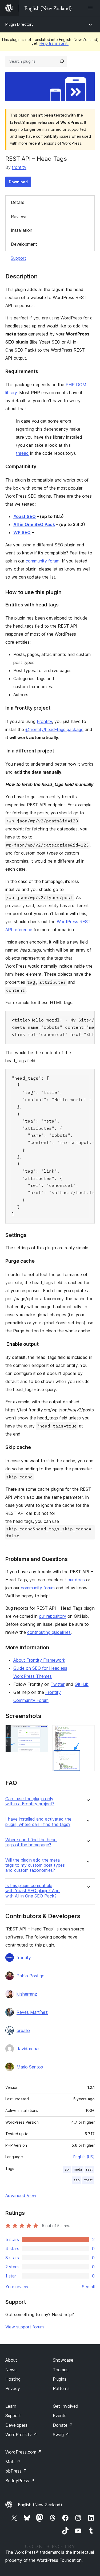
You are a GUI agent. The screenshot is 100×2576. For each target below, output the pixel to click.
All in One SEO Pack (34, 524)
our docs (76, 1580)
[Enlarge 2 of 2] (87, 1732)
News (11, 2370)
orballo (23, 2030)
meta (78, 2169)
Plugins (60, 2379)
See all (88, 2287)
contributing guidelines (49, 1632)
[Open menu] (91, 8)
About (11, 2360)
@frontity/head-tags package (54, 729)
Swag (61, 2435)
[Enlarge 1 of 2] (41, 1732)
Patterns (61, 2388)
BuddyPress (20, 2481)
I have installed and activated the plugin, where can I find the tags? (38, 1822)
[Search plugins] (62, 61)
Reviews (19, 217)
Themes (61, 2370)
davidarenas (29, 2049)
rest (89, 2169)
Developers (16, 2425)
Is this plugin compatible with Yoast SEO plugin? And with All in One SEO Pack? (33, 1891)
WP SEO (22, 532)
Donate (63, 2425)
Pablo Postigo (31, 1976)
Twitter (58, 1684)
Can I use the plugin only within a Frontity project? (30, 1801)
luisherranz (27, 1994)
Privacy (13, 2388)
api (67, 2169)
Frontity (44, 721)
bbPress (16, 2471)
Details (18, 202)
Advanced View (21, 2195)
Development (24, 244)
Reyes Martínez (32, 2012)
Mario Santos (30, 2067)
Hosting (13, 2379)
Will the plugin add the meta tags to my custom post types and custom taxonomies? (35, 1865)
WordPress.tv (21, 2435)
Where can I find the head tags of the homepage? (31, 1842)
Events (60, 2415)
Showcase (63, 2360)
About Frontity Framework (39, 1660)
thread (22, 453)
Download (18, 182)
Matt (13, 2462)
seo (77, 2180)
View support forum (25, 2327)
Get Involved (66, 2406)
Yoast (88, 2180)
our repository (53, 1616)
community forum (43, 561)
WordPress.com (23, 2452)
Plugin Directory (19, 24)
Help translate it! (54, 43)
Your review (17, 2287)
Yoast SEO (25, 516)
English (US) (84, 2157)
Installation (22, 230)
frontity (19, 167)
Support (18, 258)
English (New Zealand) (40, 2505)
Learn (11, 2406)
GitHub (82, 1684)
